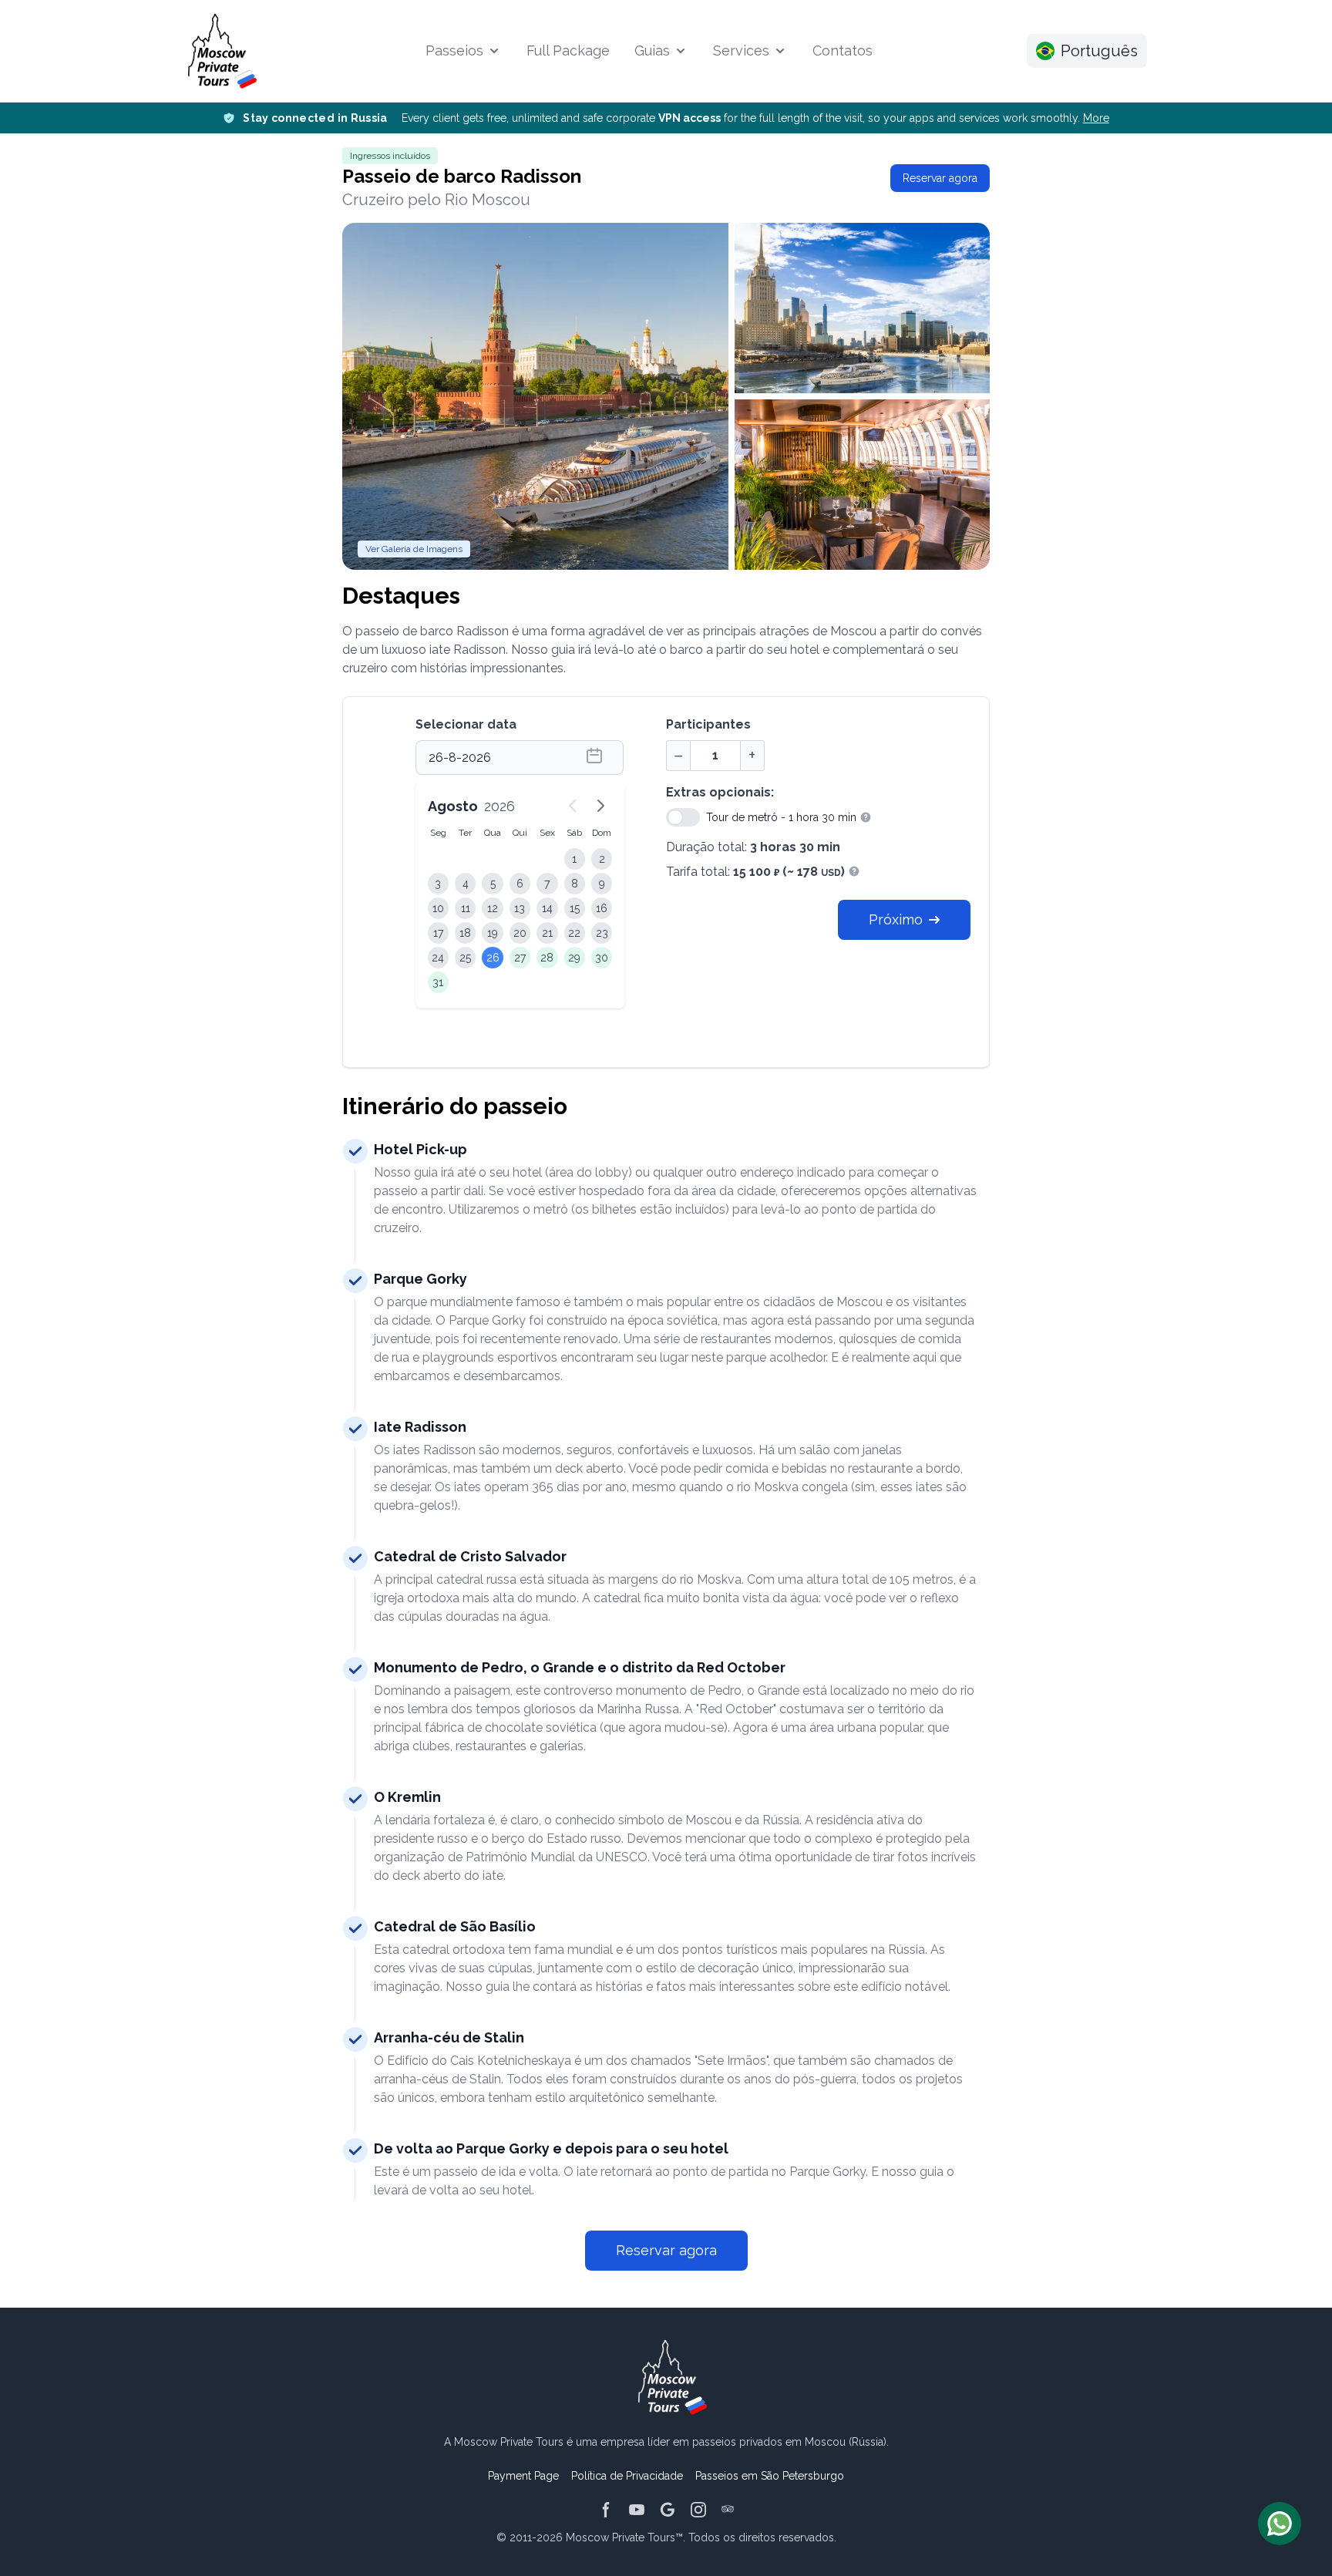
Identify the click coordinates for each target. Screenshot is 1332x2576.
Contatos (843, 51)
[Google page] (668, 2510)
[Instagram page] (698, 2510)
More (1096, 118)
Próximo (896, 919)
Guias (652, 51)
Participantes (708, 724)
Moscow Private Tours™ (624, 2537)
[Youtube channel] (637, 2510)
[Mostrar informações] (864, 817)
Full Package (568, 51)
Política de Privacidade (627, 2476)
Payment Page (523, 2476)
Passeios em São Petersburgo (770, 2476)
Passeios (454, 51)
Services (741, 51)
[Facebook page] (606, 2510)
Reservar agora (940, 178)
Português (1099, 51)
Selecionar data (466, 724)
